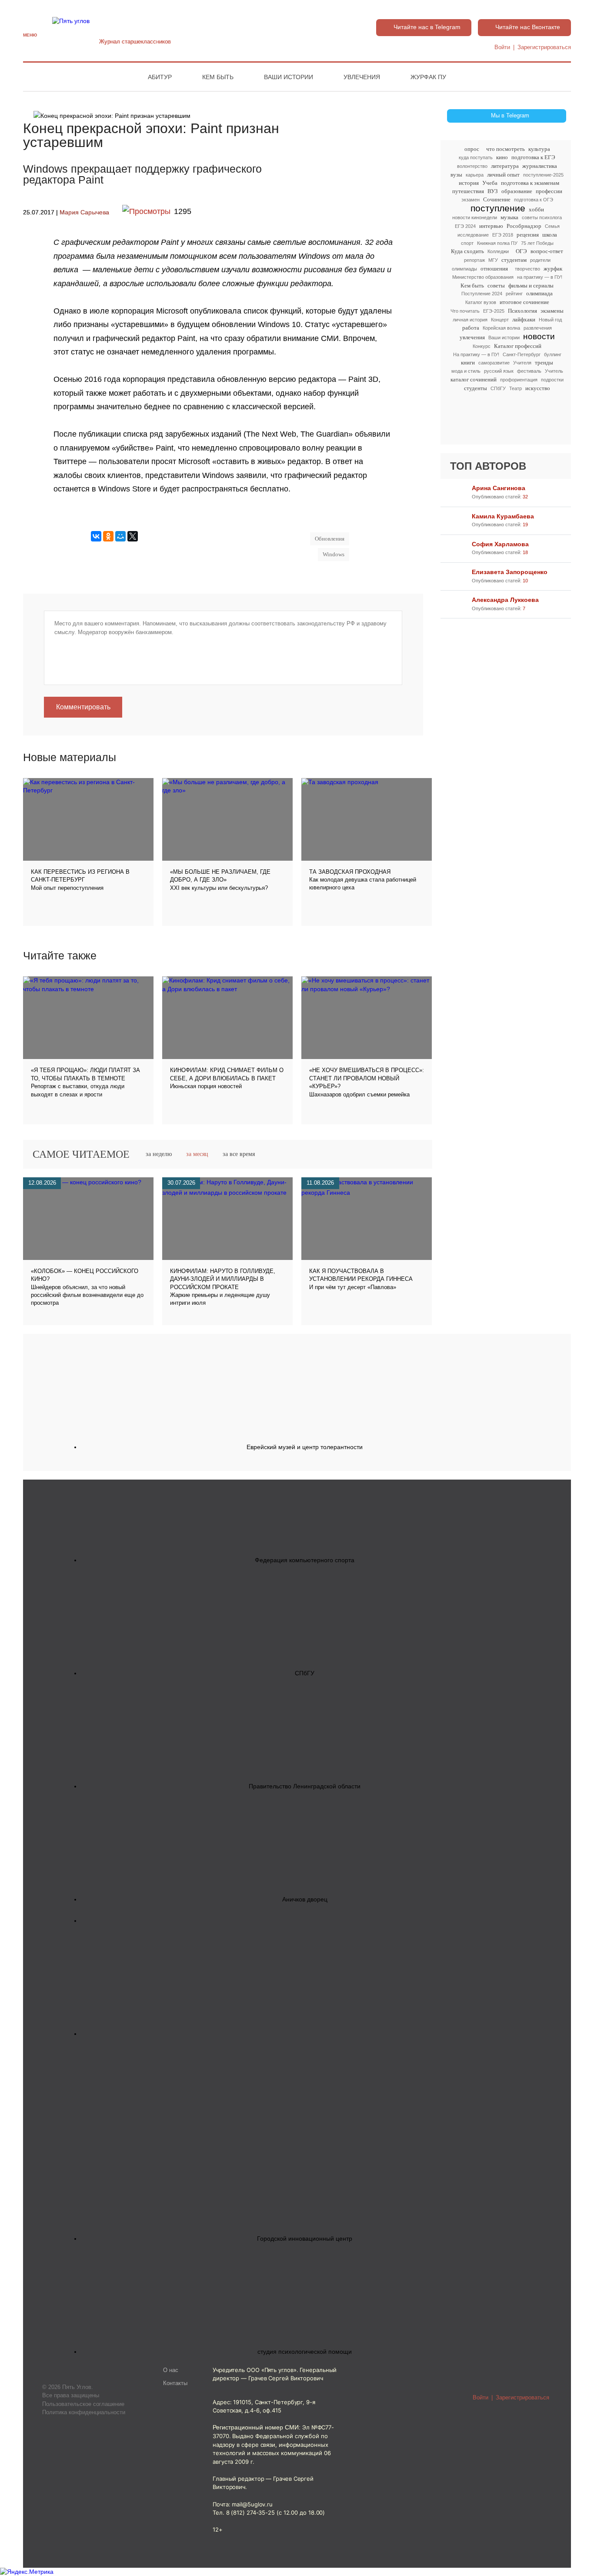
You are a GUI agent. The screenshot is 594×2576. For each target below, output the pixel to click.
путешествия (468, 191)
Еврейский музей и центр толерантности (305, 1447)
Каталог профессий (518, 346)
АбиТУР (160, 77)
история (469, 183)
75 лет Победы (537, 243)
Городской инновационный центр (305, 2239)
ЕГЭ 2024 (465, 226)
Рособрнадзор (524, 226)
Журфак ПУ (428, 77)
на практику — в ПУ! (540, 277)
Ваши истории (289, 77)
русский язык (499, 371)
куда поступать (476, 157)
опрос (472, 149)
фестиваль (529, 371)
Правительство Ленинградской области (305, 1786)
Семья (552, 226)
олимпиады (464, 269)
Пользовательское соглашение (83, 2404)
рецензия (528, 235)
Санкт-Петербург (522, 354)
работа (471, 328)
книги (468, 363)
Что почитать (465, 311)
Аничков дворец (305, 1899)
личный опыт (503, 175)
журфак (553, 269)
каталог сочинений (474, 379)
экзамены (552, 311)
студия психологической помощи (305, 2352)
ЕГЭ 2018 (503, 235)
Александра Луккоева (505, 600)
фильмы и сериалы (531, 286)
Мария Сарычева (84, 212)
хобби (536, 209)
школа (550, 235)
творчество (527, 269)
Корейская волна (501, 328)
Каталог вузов (481, 302)
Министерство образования (483, 277)
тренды (544, 363)
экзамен (471, 200)
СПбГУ (498, 388)
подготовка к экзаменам (530, 183)
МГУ (493, 260)
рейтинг (514, 294)
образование (517, 191)
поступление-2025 (543, 175)
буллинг (553, 354)
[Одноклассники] (108, 536)
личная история (470, 320)
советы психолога (542, 217)
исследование (473, 235)
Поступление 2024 (482, 294)
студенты (476, 388)
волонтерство (472, 166)
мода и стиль (466, 371)
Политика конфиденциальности (84, 2412)
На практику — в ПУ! (476, 354)
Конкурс (482, 346)
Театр (516, 388)
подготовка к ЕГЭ (533, 157)
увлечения (472, 337)
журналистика (540, 166)
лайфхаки (524, 319)
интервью (491, 226)
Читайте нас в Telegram (427, 27)
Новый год (550, 320)
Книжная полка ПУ (497, 243)
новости (539, 337)
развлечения (538, 328)
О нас (171, 2370)
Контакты (175, 2383)
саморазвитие (494, 363)
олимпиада (539, 293)
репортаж (474, 260)
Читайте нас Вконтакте (528, 27)
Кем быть (218, 77)
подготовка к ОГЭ (534, 200)
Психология (522, 311)
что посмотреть (506, 149)
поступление (498, 208)
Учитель (554, 371)
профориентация (519, 380)
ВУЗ (493, 191)
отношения (494, 269)
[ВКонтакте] (96, 536)
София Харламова (500, 544)
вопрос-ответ (547, 251)
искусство (538, 388)
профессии (549, 191)
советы (496, 286)
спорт (467, 243)
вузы (456, 175)
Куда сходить (467, 251)
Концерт (500, 320)
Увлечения (362, 77)
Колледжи (498, 251)
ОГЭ (521, 251)
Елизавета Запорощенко (510, 572)
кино (502, 157)
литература (505, 166)
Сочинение (497, 199)
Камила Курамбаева (503, 516)
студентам (514, 260)
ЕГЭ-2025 (494, 311)
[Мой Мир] (120, 536)
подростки (552, 380)
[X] (133, 536)
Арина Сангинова (499, 488)
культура (539, 149)
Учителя (522, 363)
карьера (475, 175)
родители (540, 260)
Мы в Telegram (510, 116)
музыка (509, 217)
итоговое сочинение (524, 302)
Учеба (490, 183)
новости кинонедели (475, 217)
